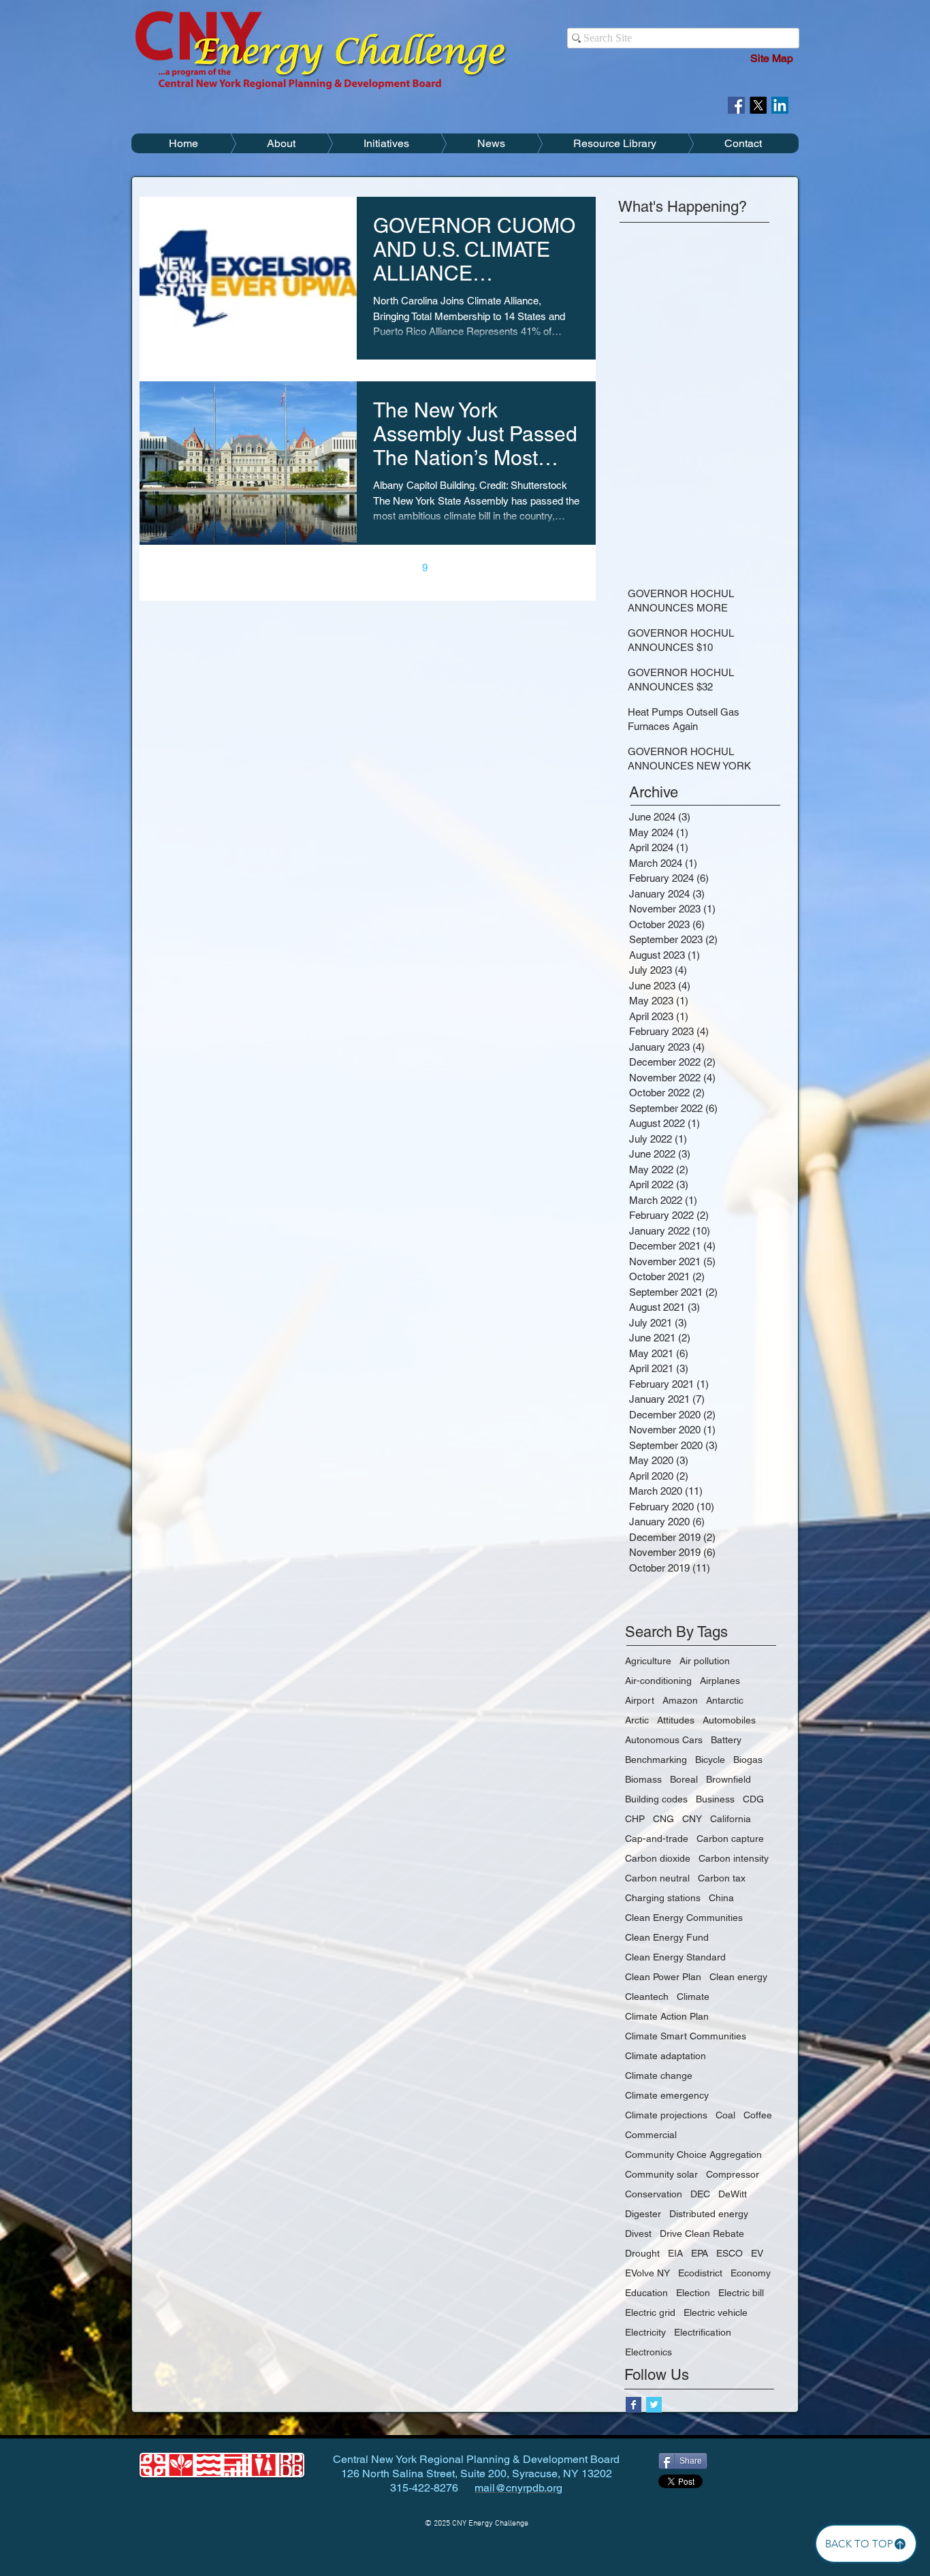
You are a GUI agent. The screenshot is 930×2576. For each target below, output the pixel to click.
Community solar (661, 2174)
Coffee (758, 2115)
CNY (692, 1819)
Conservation (654, 2194)
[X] (758, 105)
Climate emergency (667, 2095)
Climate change (659, 2076)
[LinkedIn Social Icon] (780, 105)
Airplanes (720, 1681)
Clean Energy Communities (684, 1918)
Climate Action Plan (667, 2016)
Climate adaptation (666, 2056)
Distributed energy (709, 2214)
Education (646, 2293)
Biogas (748, 1760)
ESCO (729, 2253)
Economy (751, 2273)
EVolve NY (647, 2273)
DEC (700, 2194)
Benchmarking (656, 1760)
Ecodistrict (700, 2273)
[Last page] (482, 568)
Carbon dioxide (658, 1858)
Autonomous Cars (664, 1740)
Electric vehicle (716, 2312)
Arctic (637, 1720)
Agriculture (648, 1661)
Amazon (680, 1700)
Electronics (648, 2352)
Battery (726, 1740)
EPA (700, 2253)
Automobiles (729, 1720)
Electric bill (741, 2293)
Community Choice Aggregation (693, 2154)
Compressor (733, 2174)
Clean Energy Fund (667, 1937)
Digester (643, 2214)
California (731, 1819)
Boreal (684, 1779)
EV (757, 2253)
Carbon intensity (734, 1858)
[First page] (253, 568)
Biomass (643, 1779)
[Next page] (453, 568)
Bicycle (710, 1760)
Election (693, 2293)
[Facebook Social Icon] (736, 105)
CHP (635, 1819)
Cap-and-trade (657, 1839)
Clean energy (738, 1977)
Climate (693, 1997)
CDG (753, 1799)
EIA (675, 2253)
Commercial (651, 2135)
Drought (642, 2253)
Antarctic (725, 1700)
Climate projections (666, 2115)
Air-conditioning (658, 1681)
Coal (725, 2115)
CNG (663, 1819)
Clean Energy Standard (675, 1957)
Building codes (656, 1799)
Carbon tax (722, 1878)
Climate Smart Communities (686, 2036)
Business (715, 1799)
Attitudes (676, 1720)
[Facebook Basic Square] (634, 2405)
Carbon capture (730, 1839)
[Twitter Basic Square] (654, 2405)
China (721, 1898)
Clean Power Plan (663, 1977)
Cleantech (647, 1997)
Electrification (703, 2332)
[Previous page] (282, 568)
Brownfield (728, 1779)
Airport (640, 1700)
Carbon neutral (657, 1878)
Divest (638, 2233)
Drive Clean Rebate (702, 2233)
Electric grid (650, 2312)
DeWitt (733, 2194)
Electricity (645, 2332)
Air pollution (705, 1661)
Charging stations (663, 1898)
